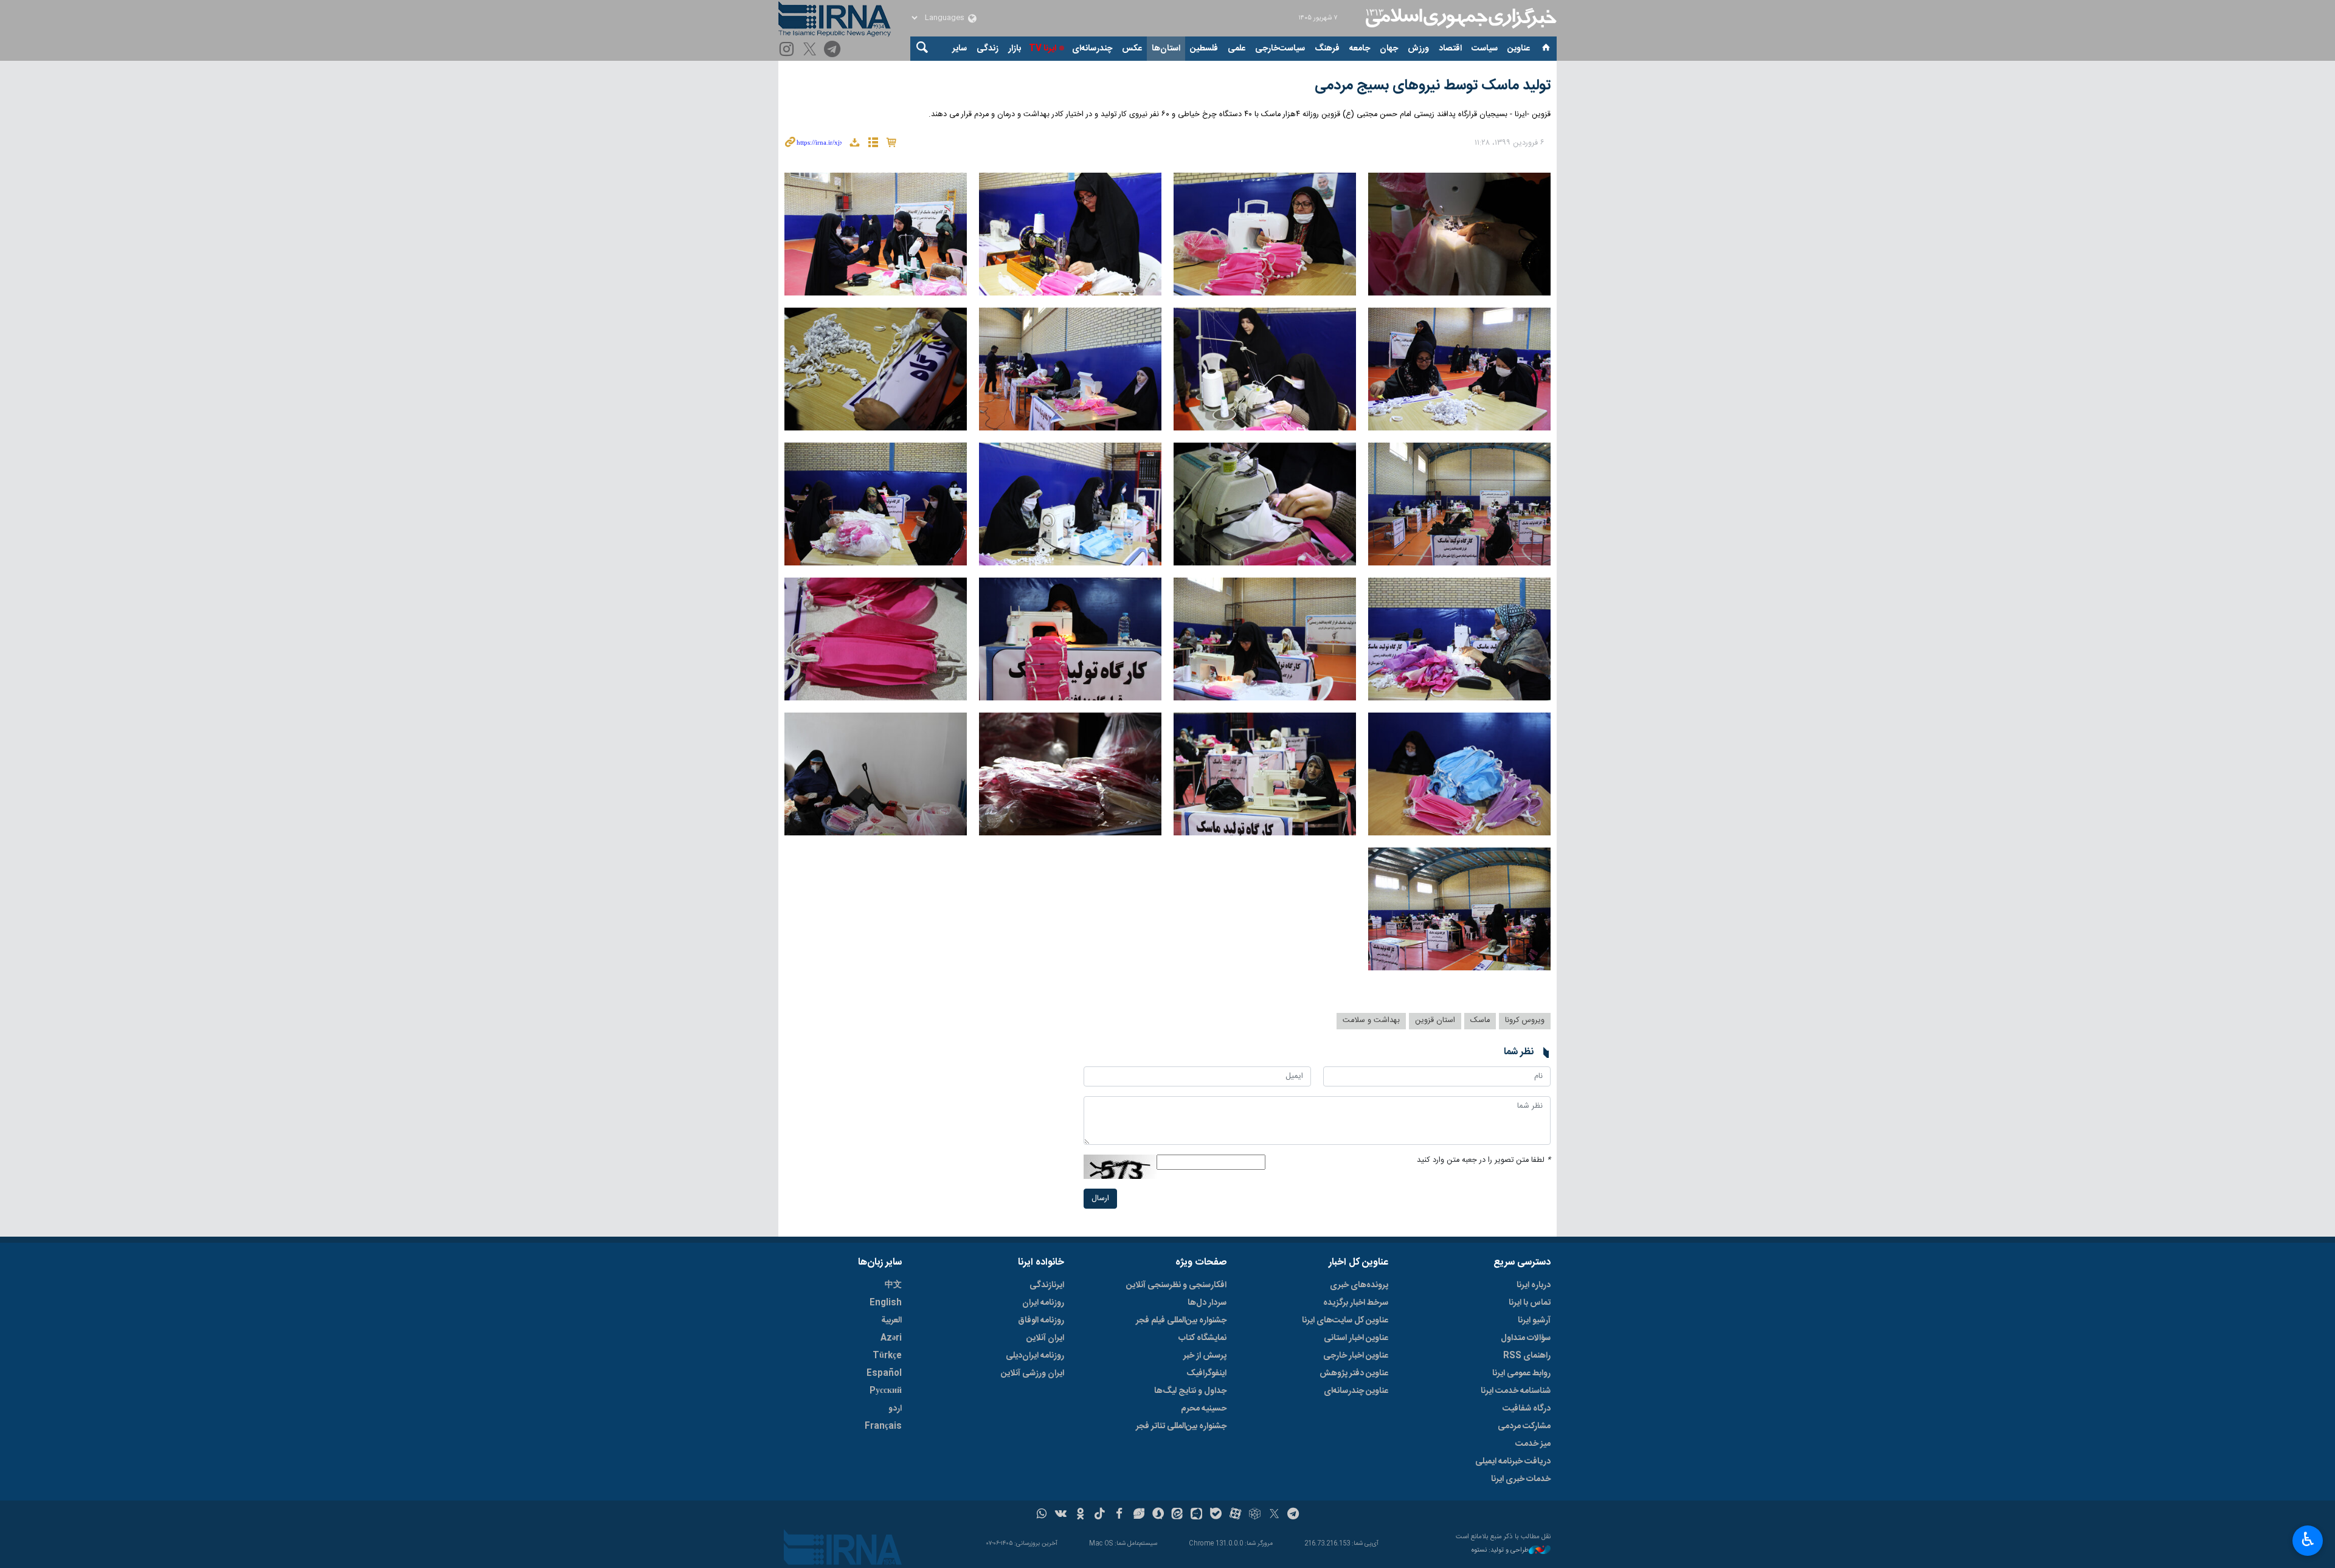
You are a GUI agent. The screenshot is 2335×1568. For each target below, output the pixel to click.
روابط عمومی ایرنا (1521, 1373)
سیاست (1485, 49)
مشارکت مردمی (1524, 1426)
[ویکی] (1061, 1515)
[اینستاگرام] (788, 50)
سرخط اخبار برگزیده (1356, 1303)
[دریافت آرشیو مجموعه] (854, 144)
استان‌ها (1166, 49)
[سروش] (1158, 1515)
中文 (893, 1285)
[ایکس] (1274, 1515)
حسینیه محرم (1204, 1409)
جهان (1389, 49)
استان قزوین (1435, 1021)
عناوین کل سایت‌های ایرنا (1345, 1321)
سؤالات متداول (1526, 1338)
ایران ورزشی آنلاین (1033, 1373)
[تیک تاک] (1100, 1515)
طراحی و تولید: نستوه (1500, 1551)
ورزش (1418, 49)
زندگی (988, 49)
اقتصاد (1450, 49)
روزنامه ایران (1043, 1303)
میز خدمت (1533, 1444)
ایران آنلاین (1045, 1338)
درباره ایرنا (1534, 1285)
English (886, 1303)
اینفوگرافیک (1206, 1373)
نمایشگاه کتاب (1202, 1338)
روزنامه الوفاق (1041, 1321)
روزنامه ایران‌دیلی (1035, 1356)
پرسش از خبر (1205, 1356)
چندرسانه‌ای (1092, 49)
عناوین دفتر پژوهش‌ (1354, 1373)
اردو (895, 1409)
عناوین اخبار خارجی (1356, 1356)
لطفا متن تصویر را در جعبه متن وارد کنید (1484, 1160)
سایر (960, 49)
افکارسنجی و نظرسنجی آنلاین (1176, 1285)
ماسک (1480, 1021)
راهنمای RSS (1527, 1356)
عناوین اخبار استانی (1356, 1338)
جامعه (1360, 49)
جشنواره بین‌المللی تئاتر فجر (1181, 1426)
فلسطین (1204, 49)
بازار (1015, 49)
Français (883, 1426)
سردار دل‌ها (1207, 1303)
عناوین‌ (1519, 49)
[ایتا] (1178, 1515)
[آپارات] (1235, 1515)
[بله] (1216, 1515)
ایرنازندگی (1047, 1285)
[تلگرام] (834, 50)
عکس (1132, 49)
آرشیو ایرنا (1534, 1321)
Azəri (891, 1338)
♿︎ (2308, 1539)
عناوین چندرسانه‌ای (1356, 1391)
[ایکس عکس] (811, 50)
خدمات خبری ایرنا (1521, 1479)
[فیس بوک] (1119, 1515)
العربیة (891, 1321)
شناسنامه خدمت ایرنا (1516, 1391)
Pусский (886, 1391)
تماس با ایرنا (1530, 1303)
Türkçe (887, 1356)
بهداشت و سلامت (1371, 1021)
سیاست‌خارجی (1280, 49)
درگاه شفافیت (1527, 1409)
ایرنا (1459, 18)
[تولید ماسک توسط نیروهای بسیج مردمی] (1459, 234)
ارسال (1100, 1199)
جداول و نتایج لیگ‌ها (1190, 1391)
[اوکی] (1080, 1515)
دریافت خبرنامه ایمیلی (1513, 1462)
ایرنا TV (1043, 49)
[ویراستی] (1139, 1515)
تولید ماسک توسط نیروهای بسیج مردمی (1433, 86)
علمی (1237, 49)
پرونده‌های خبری (1359, 1285)
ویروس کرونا (1525, 1021)
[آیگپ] (1196, 1515)
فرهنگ (1327, 49)
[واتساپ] (1042, 1515)
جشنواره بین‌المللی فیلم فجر (1181, 1321)
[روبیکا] (1255, 1515)
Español (884, 1373)
